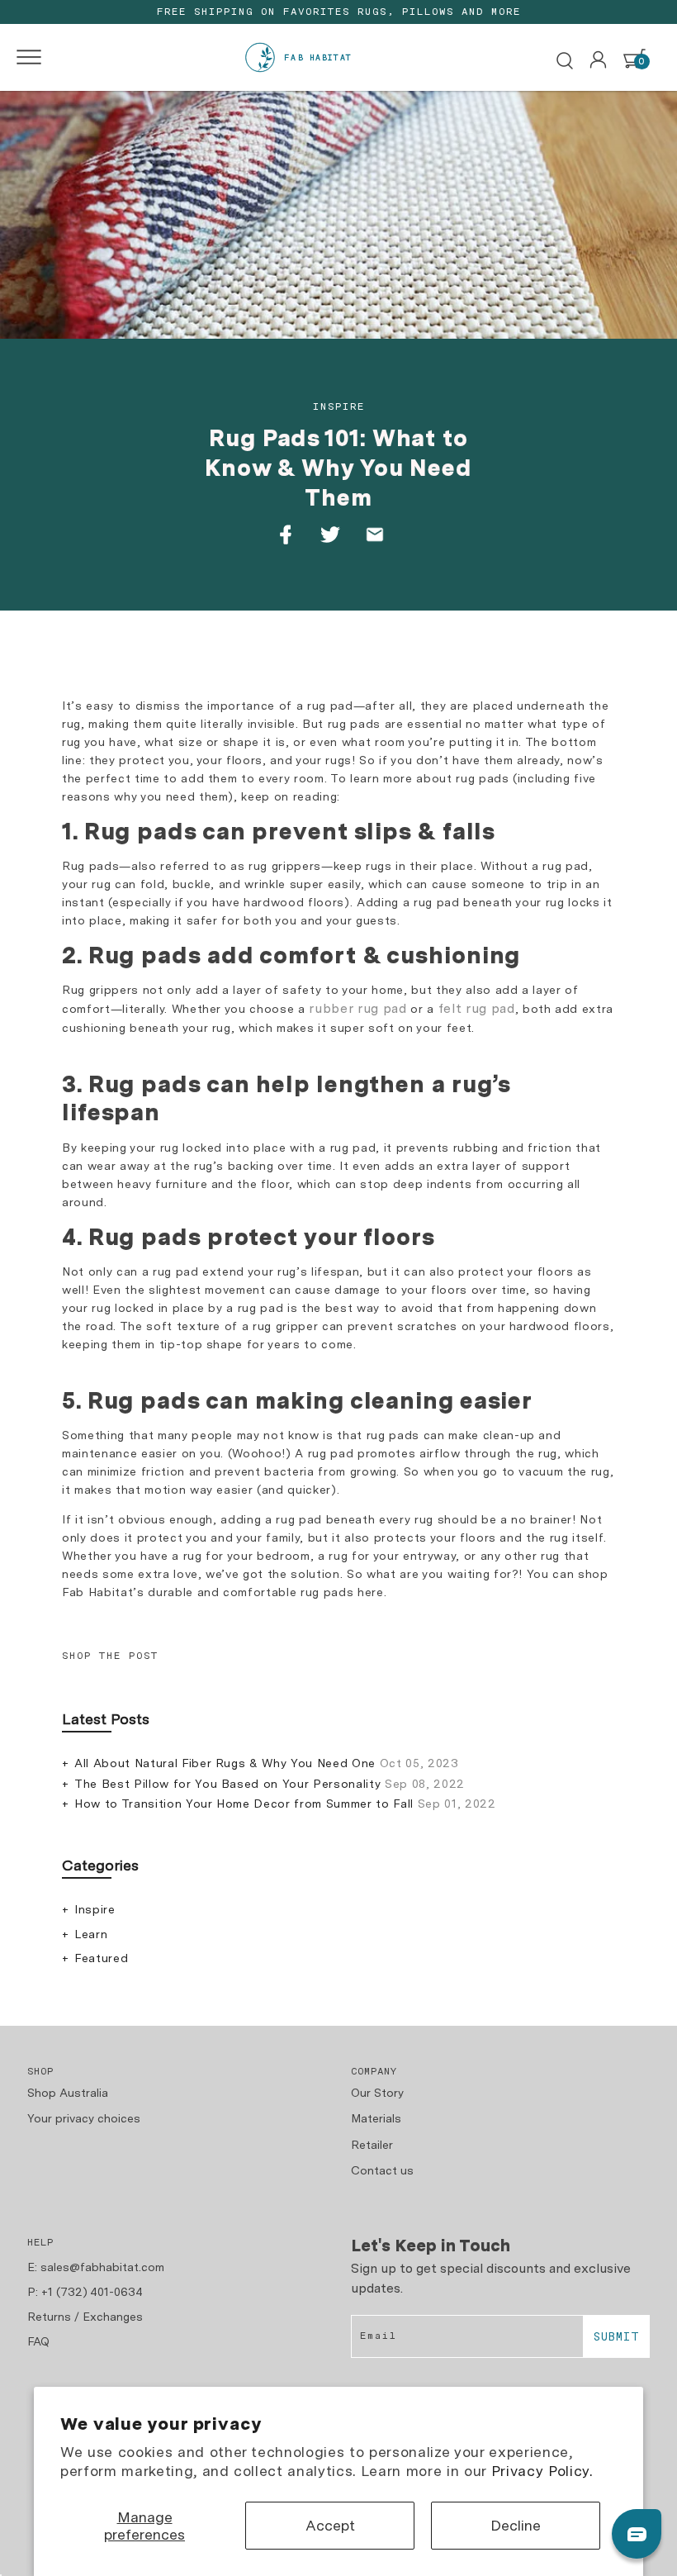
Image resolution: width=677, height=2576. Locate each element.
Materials (376, 2118)
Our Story (377, 2093)
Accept (330, 2525)
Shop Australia (68, 2093)
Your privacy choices (84, 2118)
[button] (24, 57)
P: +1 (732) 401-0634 (85, 2292)
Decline (516, 2525)
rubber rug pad (357, 1008)
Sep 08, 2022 (270, 1784)
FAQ (38, 2341)
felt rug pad (477, 1008)
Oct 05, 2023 (267, 1763)
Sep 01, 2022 (285, 1804)
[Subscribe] (616, 2336)
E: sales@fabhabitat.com (96, 2267)
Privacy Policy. (542, 2471)
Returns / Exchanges (85, 2317)
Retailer (372, 2145)
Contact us (382, 2170)
